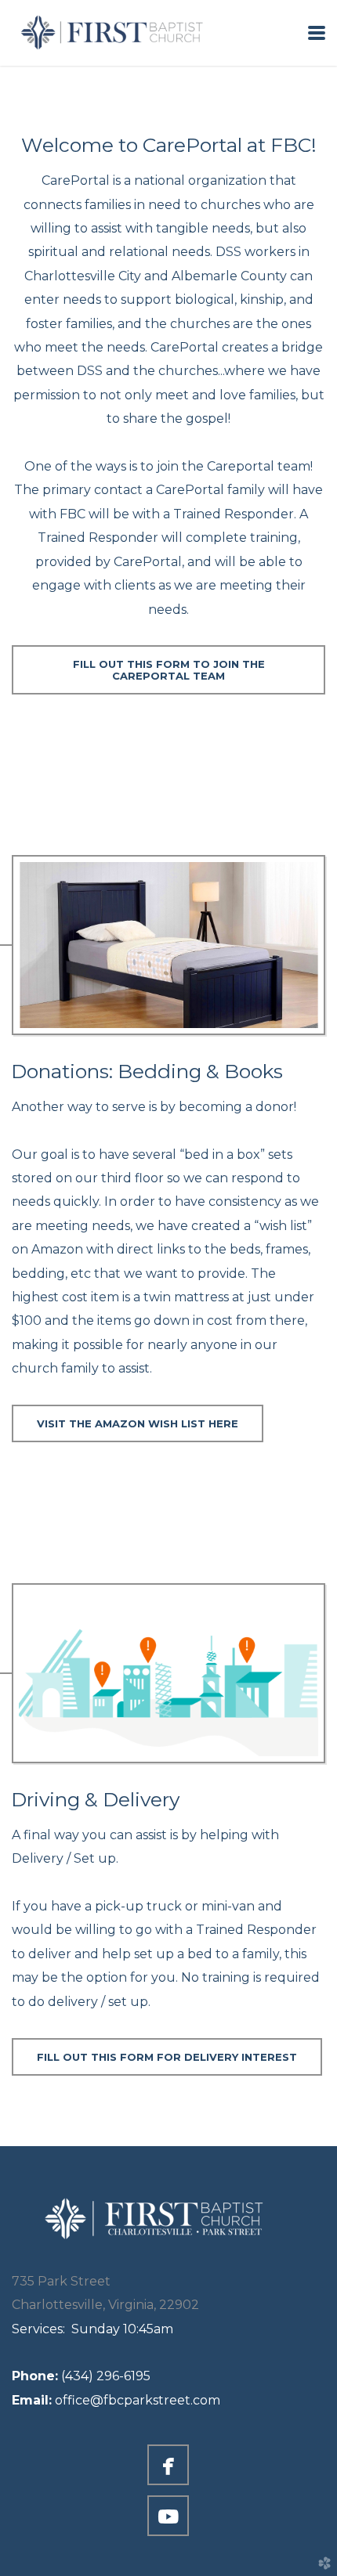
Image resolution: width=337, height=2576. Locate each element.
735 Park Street (61, 2281)
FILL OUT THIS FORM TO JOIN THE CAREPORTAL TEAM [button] (169, 669)
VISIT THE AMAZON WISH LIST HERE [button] (138, 1423)
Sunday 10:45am (92, 2329)
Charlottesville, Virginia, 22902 (105, 2305)
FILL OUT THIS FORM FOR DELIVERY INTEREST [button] (167, 2057)
